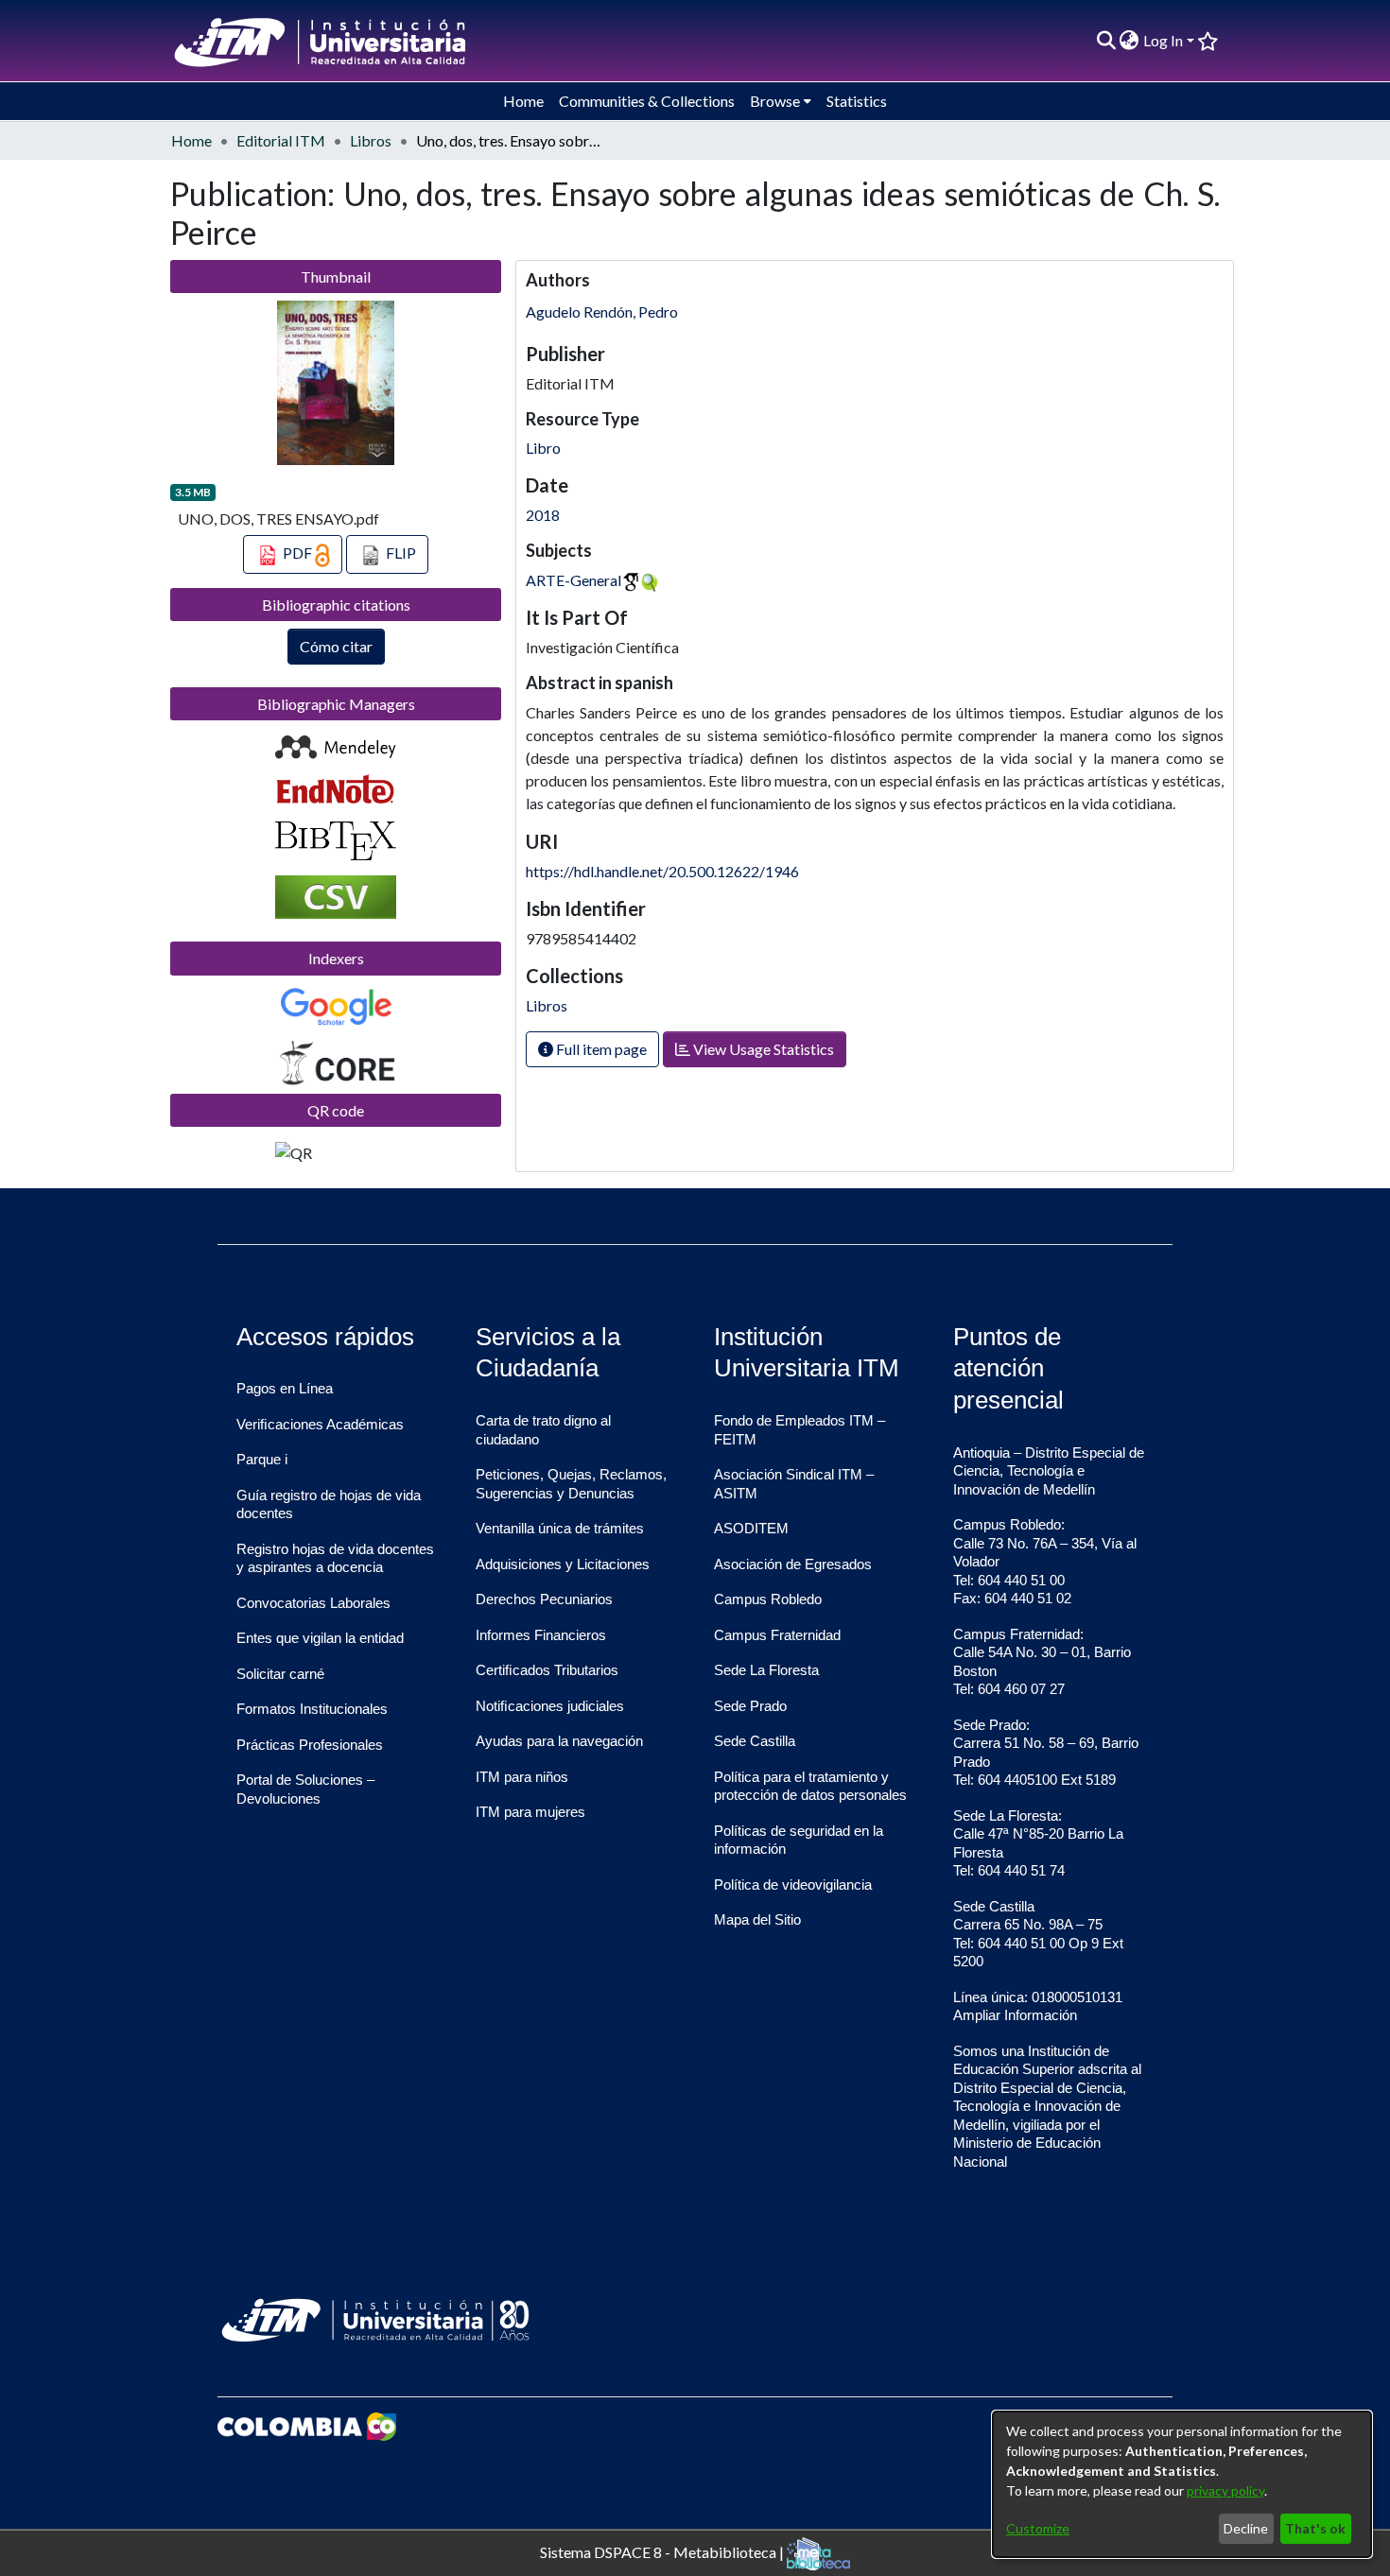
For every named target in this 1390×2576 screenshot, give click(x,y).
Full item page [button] (600, 1049)
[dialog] (1182, 2484)
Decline (1246, 2528)
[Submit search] (1106, 41)
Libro (543, 448)
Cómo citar (336, 646)
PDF (297, 553)
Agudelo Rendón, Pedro (602, 311)
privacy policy (1225, 2490)
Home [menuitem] (523, 101)
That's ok (1315, 2528)
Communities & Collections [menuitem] (647, 101)
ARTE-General (573, 580)
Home (191, 140)
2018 (543, 515)
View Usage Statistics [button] (762, 1049)
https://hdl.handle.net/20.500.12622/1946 (662, 871)
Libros (371, 140)
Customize (1038, 2528)
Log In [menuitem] (1163, 40)
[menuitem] (1129, 41)
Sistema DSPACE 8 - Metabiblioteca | (663, 2551)
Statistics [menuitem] (857, 101)
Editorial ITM (281, 140)
